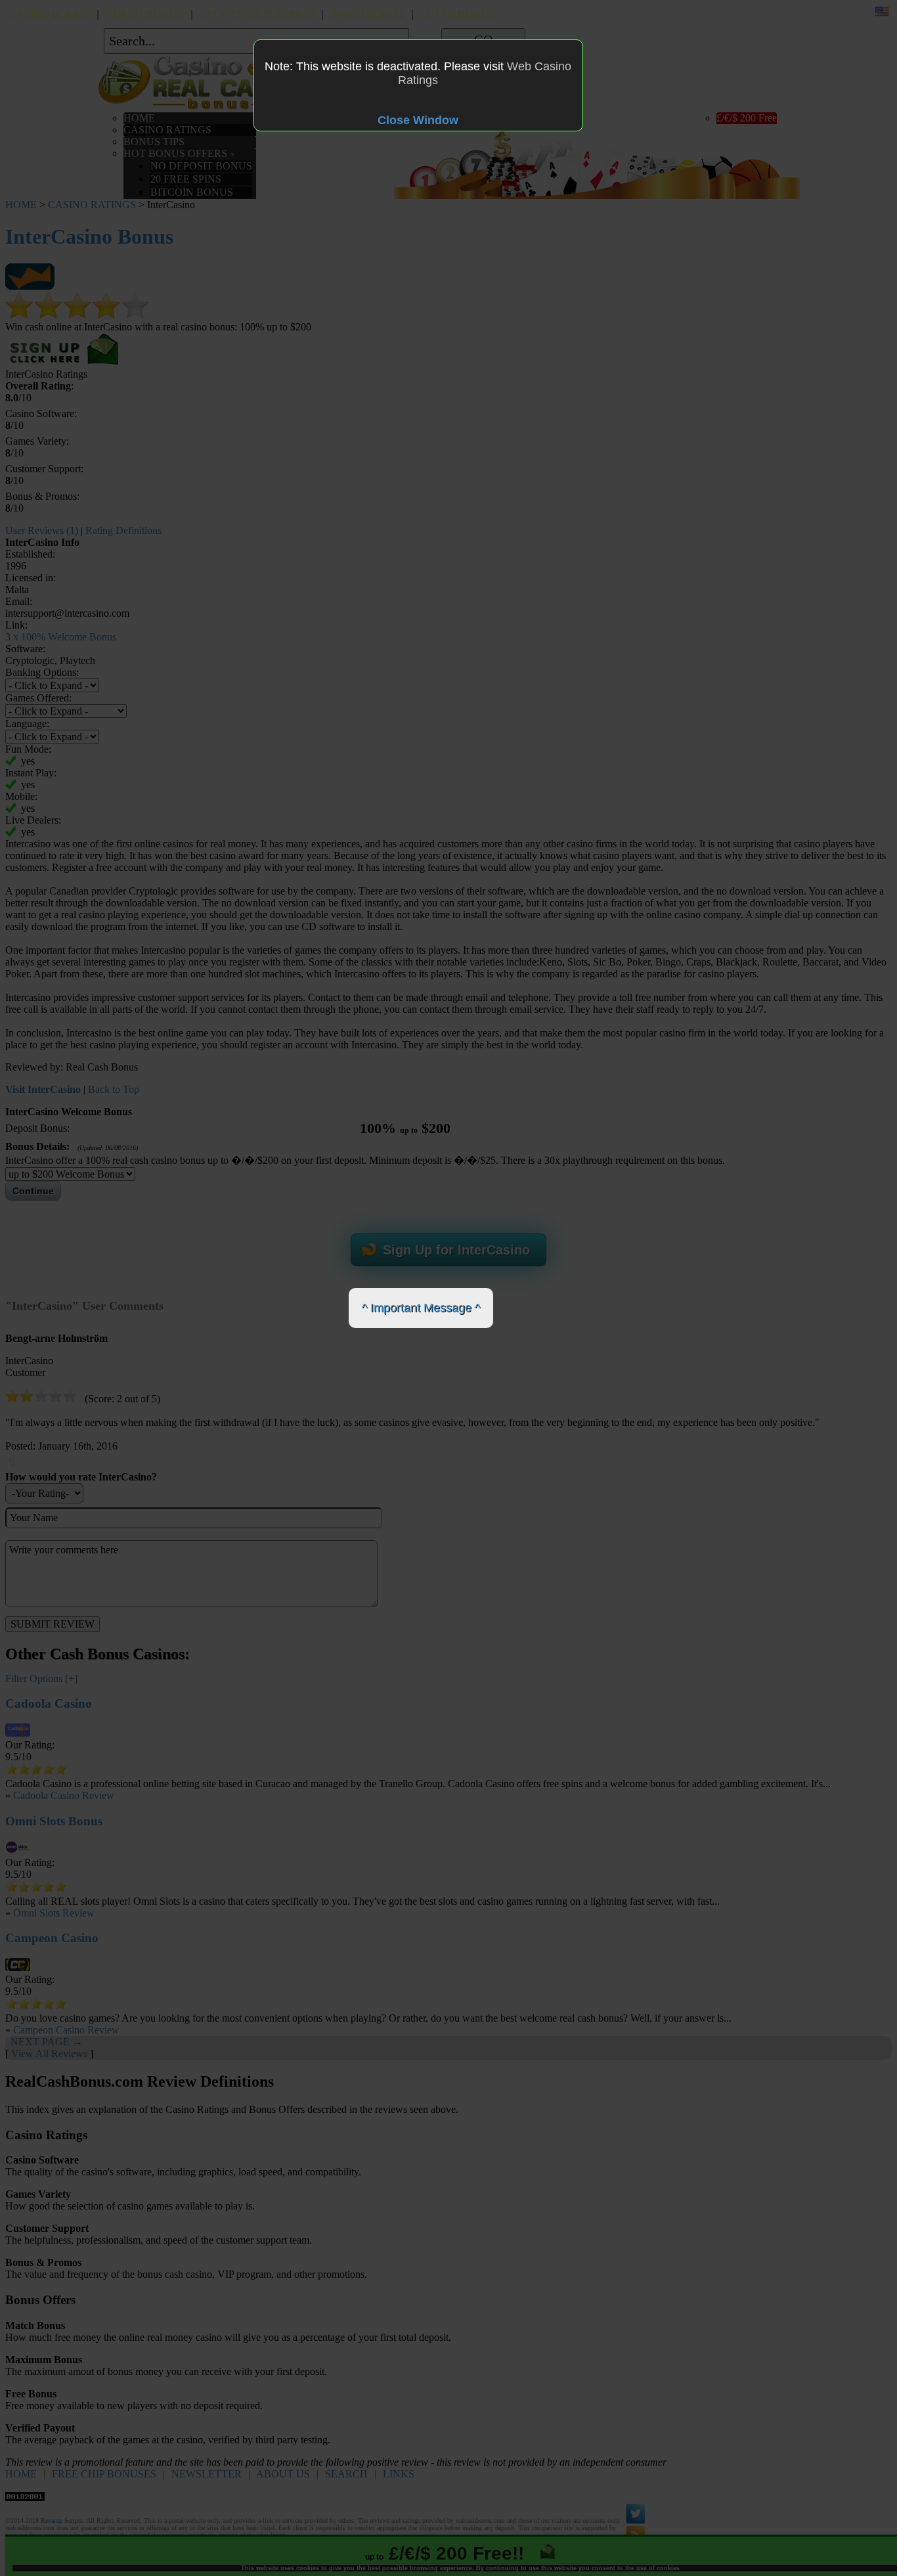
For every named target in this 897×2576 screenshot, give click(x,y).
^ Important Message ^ (421, 1308)
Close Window (418, 120)
